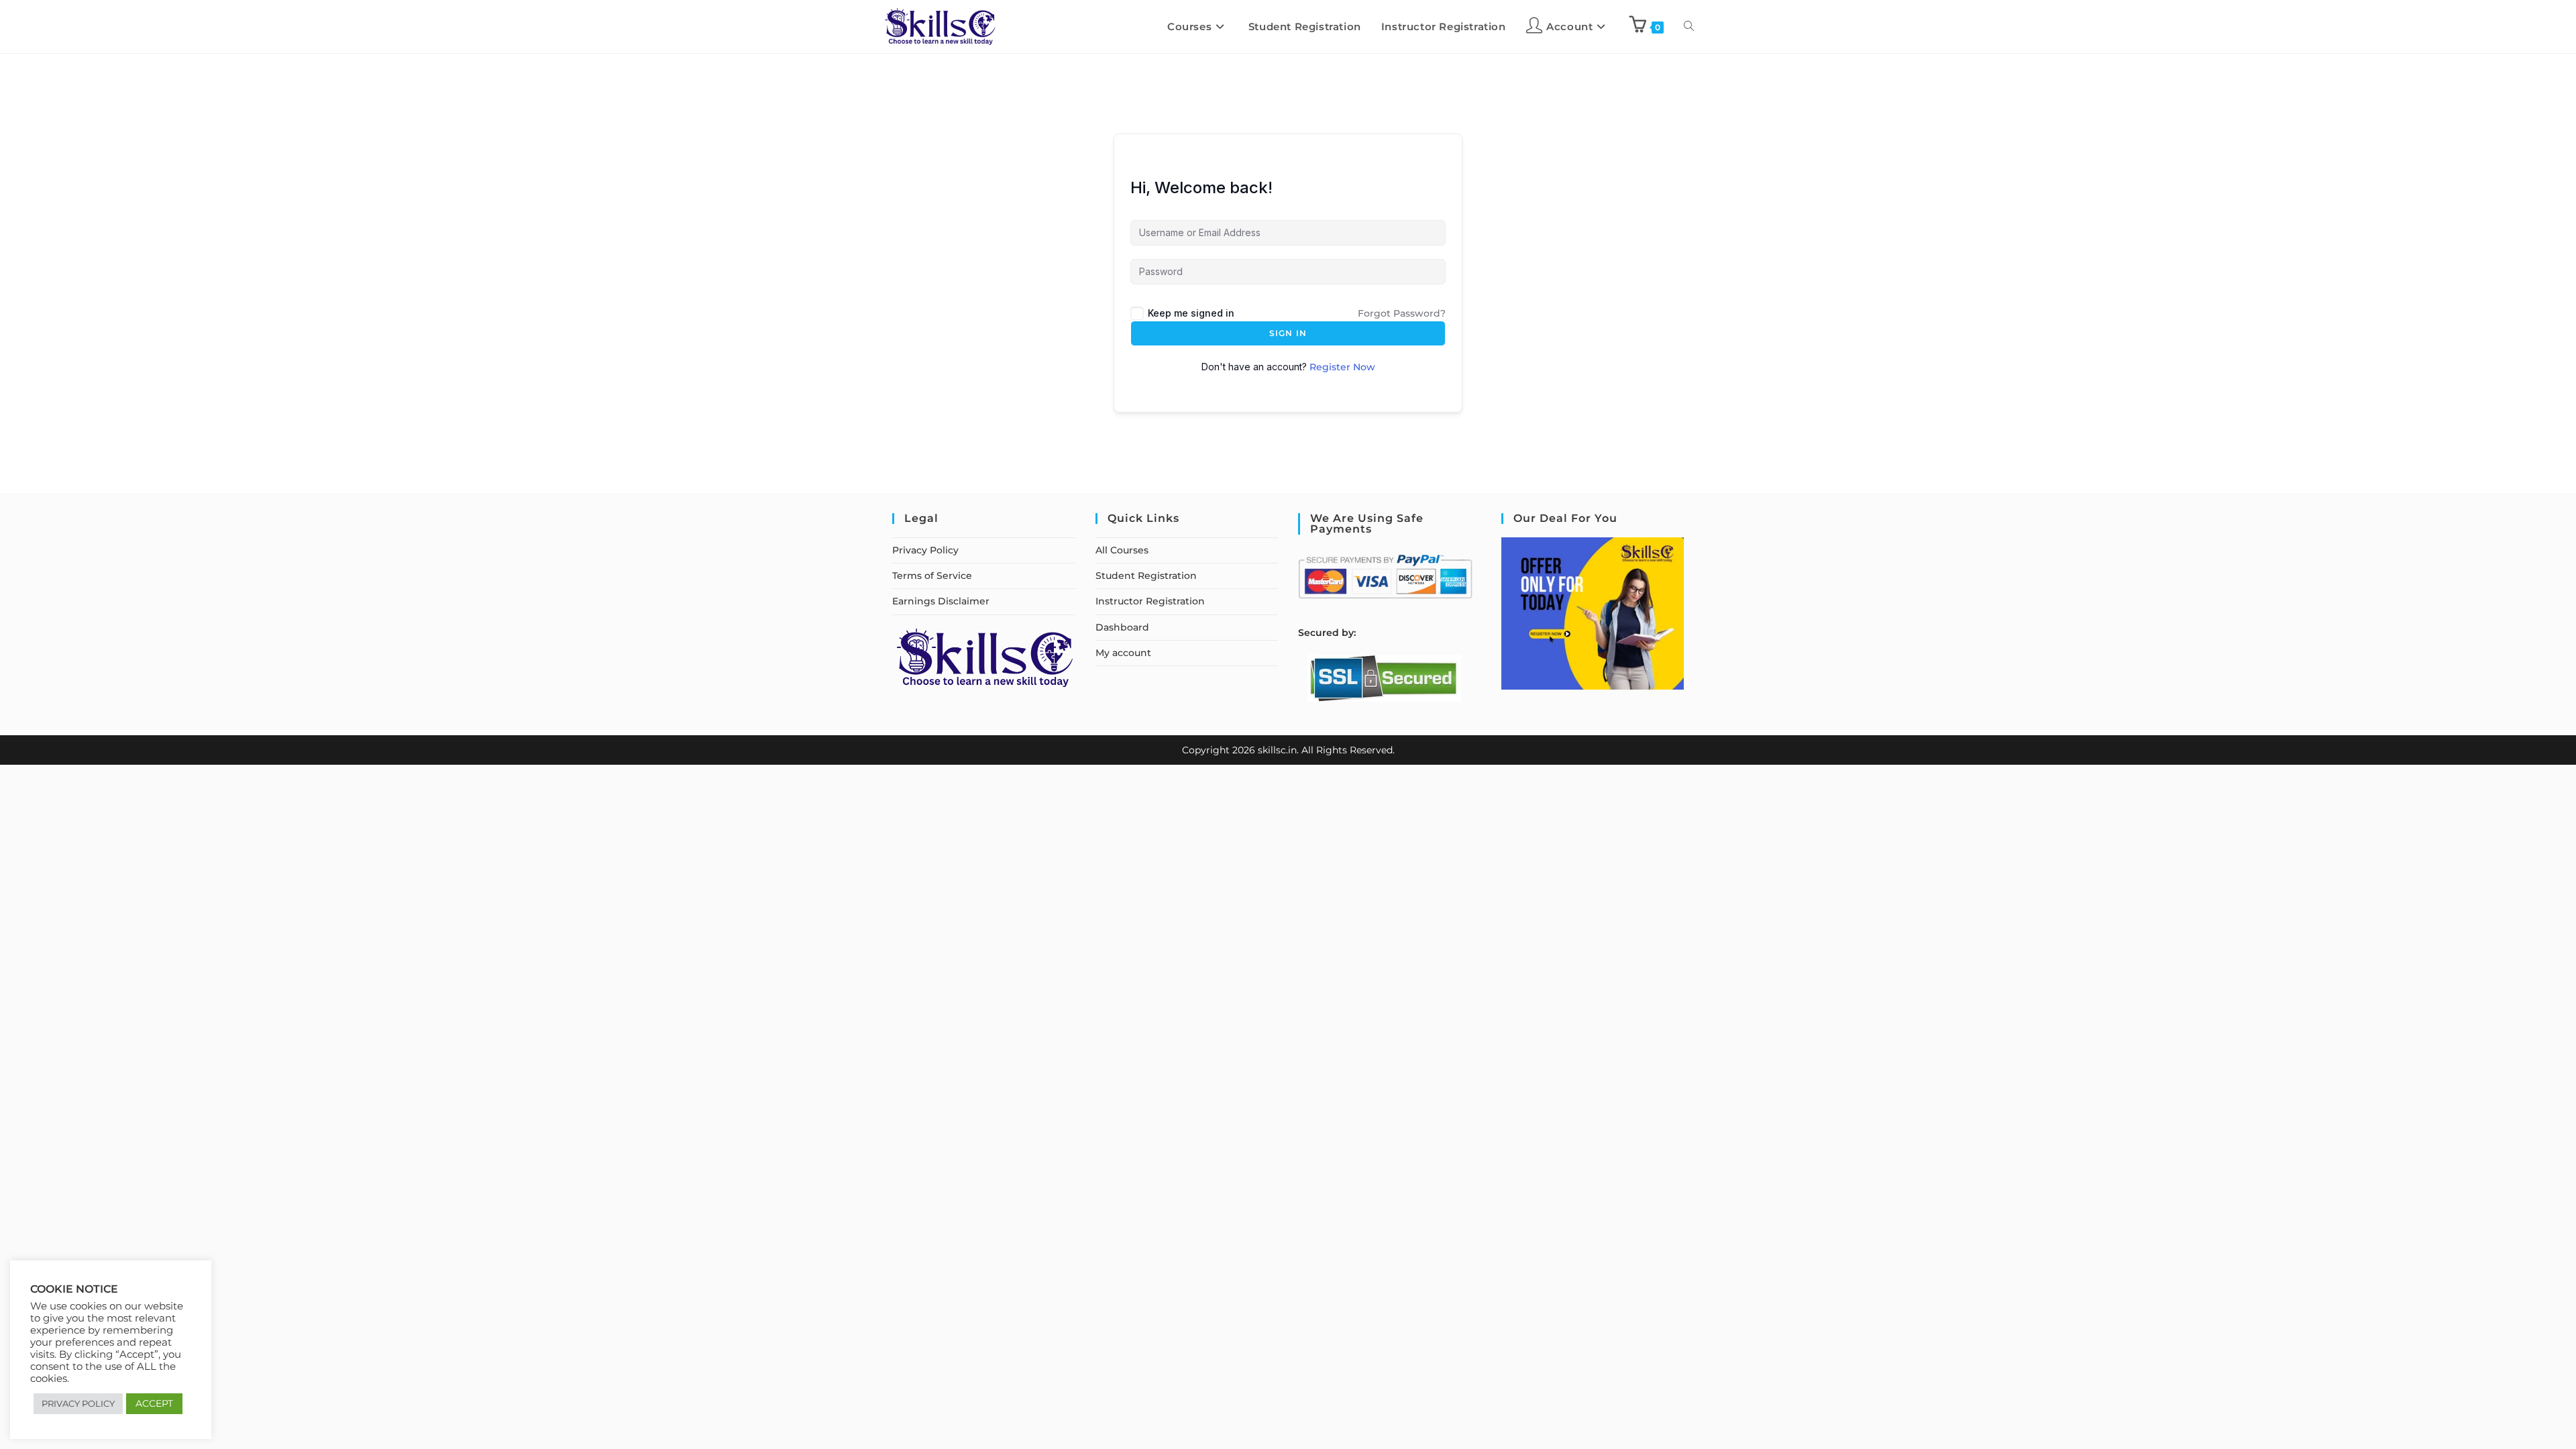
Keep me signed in (1191, 313)
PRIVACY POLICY (78, 1403)
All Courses (1122, 550)
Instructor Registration (1150, 601)
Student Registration (1146, 576)
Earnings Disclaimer (941, 601)
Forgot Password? (1402, 313)
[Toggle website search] (1689, 26)
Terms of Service (932, 576)
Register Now (1342, 367)
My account (1123, 653)
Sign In (1288, 333)
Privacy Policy (925, 550)
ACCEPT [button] (154, 1403)
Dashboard (1122, 627)
